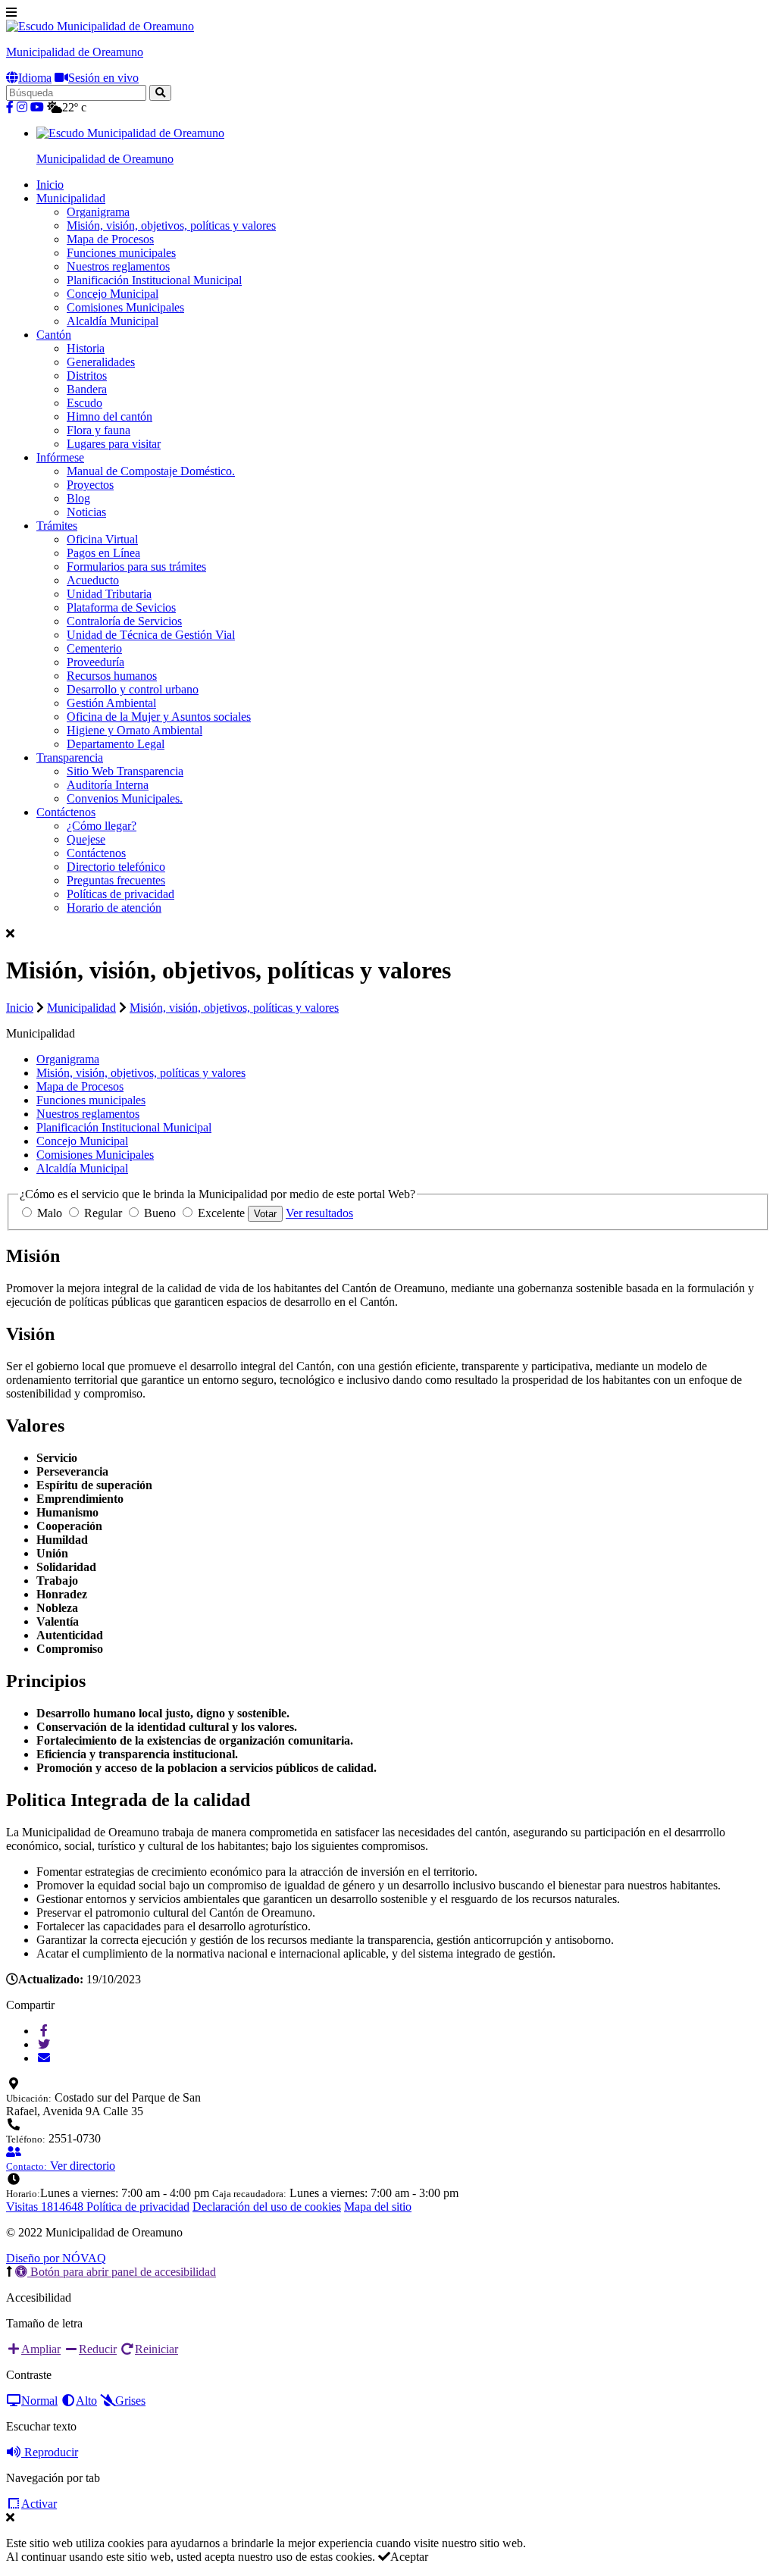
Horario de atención (114, 908)
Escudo (84, 403)
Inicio (50, 185)
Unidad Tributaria (109, 594)
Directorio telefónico (116, 867)
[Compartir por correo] (44, 2058)
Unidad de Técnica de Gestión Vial (151, 635)
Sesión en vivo (103, 78)
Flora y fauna (99, 430)
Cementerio (94, 648)
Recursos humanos (112, 676)
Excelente (221, 1213)
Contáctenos (66, 812)
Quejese (86, 839)
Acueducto (93, 580)
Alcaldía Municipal (113, 321)
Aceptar (409, 2557)
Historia (86, 348)
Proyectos (90, 485)
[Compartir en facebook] (44, 2031)
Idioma (35, 78)
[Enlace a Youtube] (37, 107)
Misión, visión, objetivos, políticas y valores (171, 225)
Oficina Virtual (102, 539)
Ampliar (41, 2349)
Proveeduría (95, 662)
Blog (78, 498)
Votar (265, 1214)
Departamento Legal (116, 744)
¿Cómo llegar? (102, 826)
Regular (103, 1213)
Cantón (54, 335)
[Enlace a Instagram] (22, 107)
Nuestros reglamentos (118, 266)
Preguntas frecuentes (116, 880)
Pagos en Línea (103, 553)
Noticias (86, 512)
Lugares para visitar (114, 444)
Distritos (87, 376)
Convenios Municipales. (125, 798)
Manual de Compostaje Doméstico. (151, 471)
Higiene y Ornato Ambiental (135, 730)
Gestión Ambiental (111, 703)
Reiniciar (156, 2349)
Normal (39, 2401)
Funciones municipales (121, 253)
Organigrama (98, 212)
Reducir (98, 2349)
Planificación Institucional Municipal (154, 280)
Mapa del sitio (378, 2207)
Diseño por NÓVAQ (56, 2258)
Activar (39, 2504)
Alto (86, 2401)
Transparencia (70, 757)
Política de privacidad (138, 2207)
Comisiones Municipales (125, 307)
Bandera (87, 389)
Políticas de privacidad (120, 894)
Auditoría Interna (108, 785)
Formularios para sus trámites (136, 567)
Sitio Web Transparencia (125, 771)
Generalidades (101, 362)
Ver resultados (319, 1213)
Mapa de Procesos (110, 239)
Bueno (160, 1213)
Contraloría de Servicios (124, 621)
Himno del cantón (110, 416)
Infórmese (60, 457)
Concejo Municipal (113, 294)
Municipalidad (71, 198)
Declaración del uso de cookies (267, 2207)
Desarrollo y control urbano (133, 689)
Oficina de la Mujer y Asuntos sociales (159, 717)
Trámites (57, 526)
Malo (50, 1213)
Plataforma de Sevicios (121, 607)
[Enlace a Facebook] (10, 107)
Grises (130, 2401)
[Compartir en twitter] (44, 2044)
